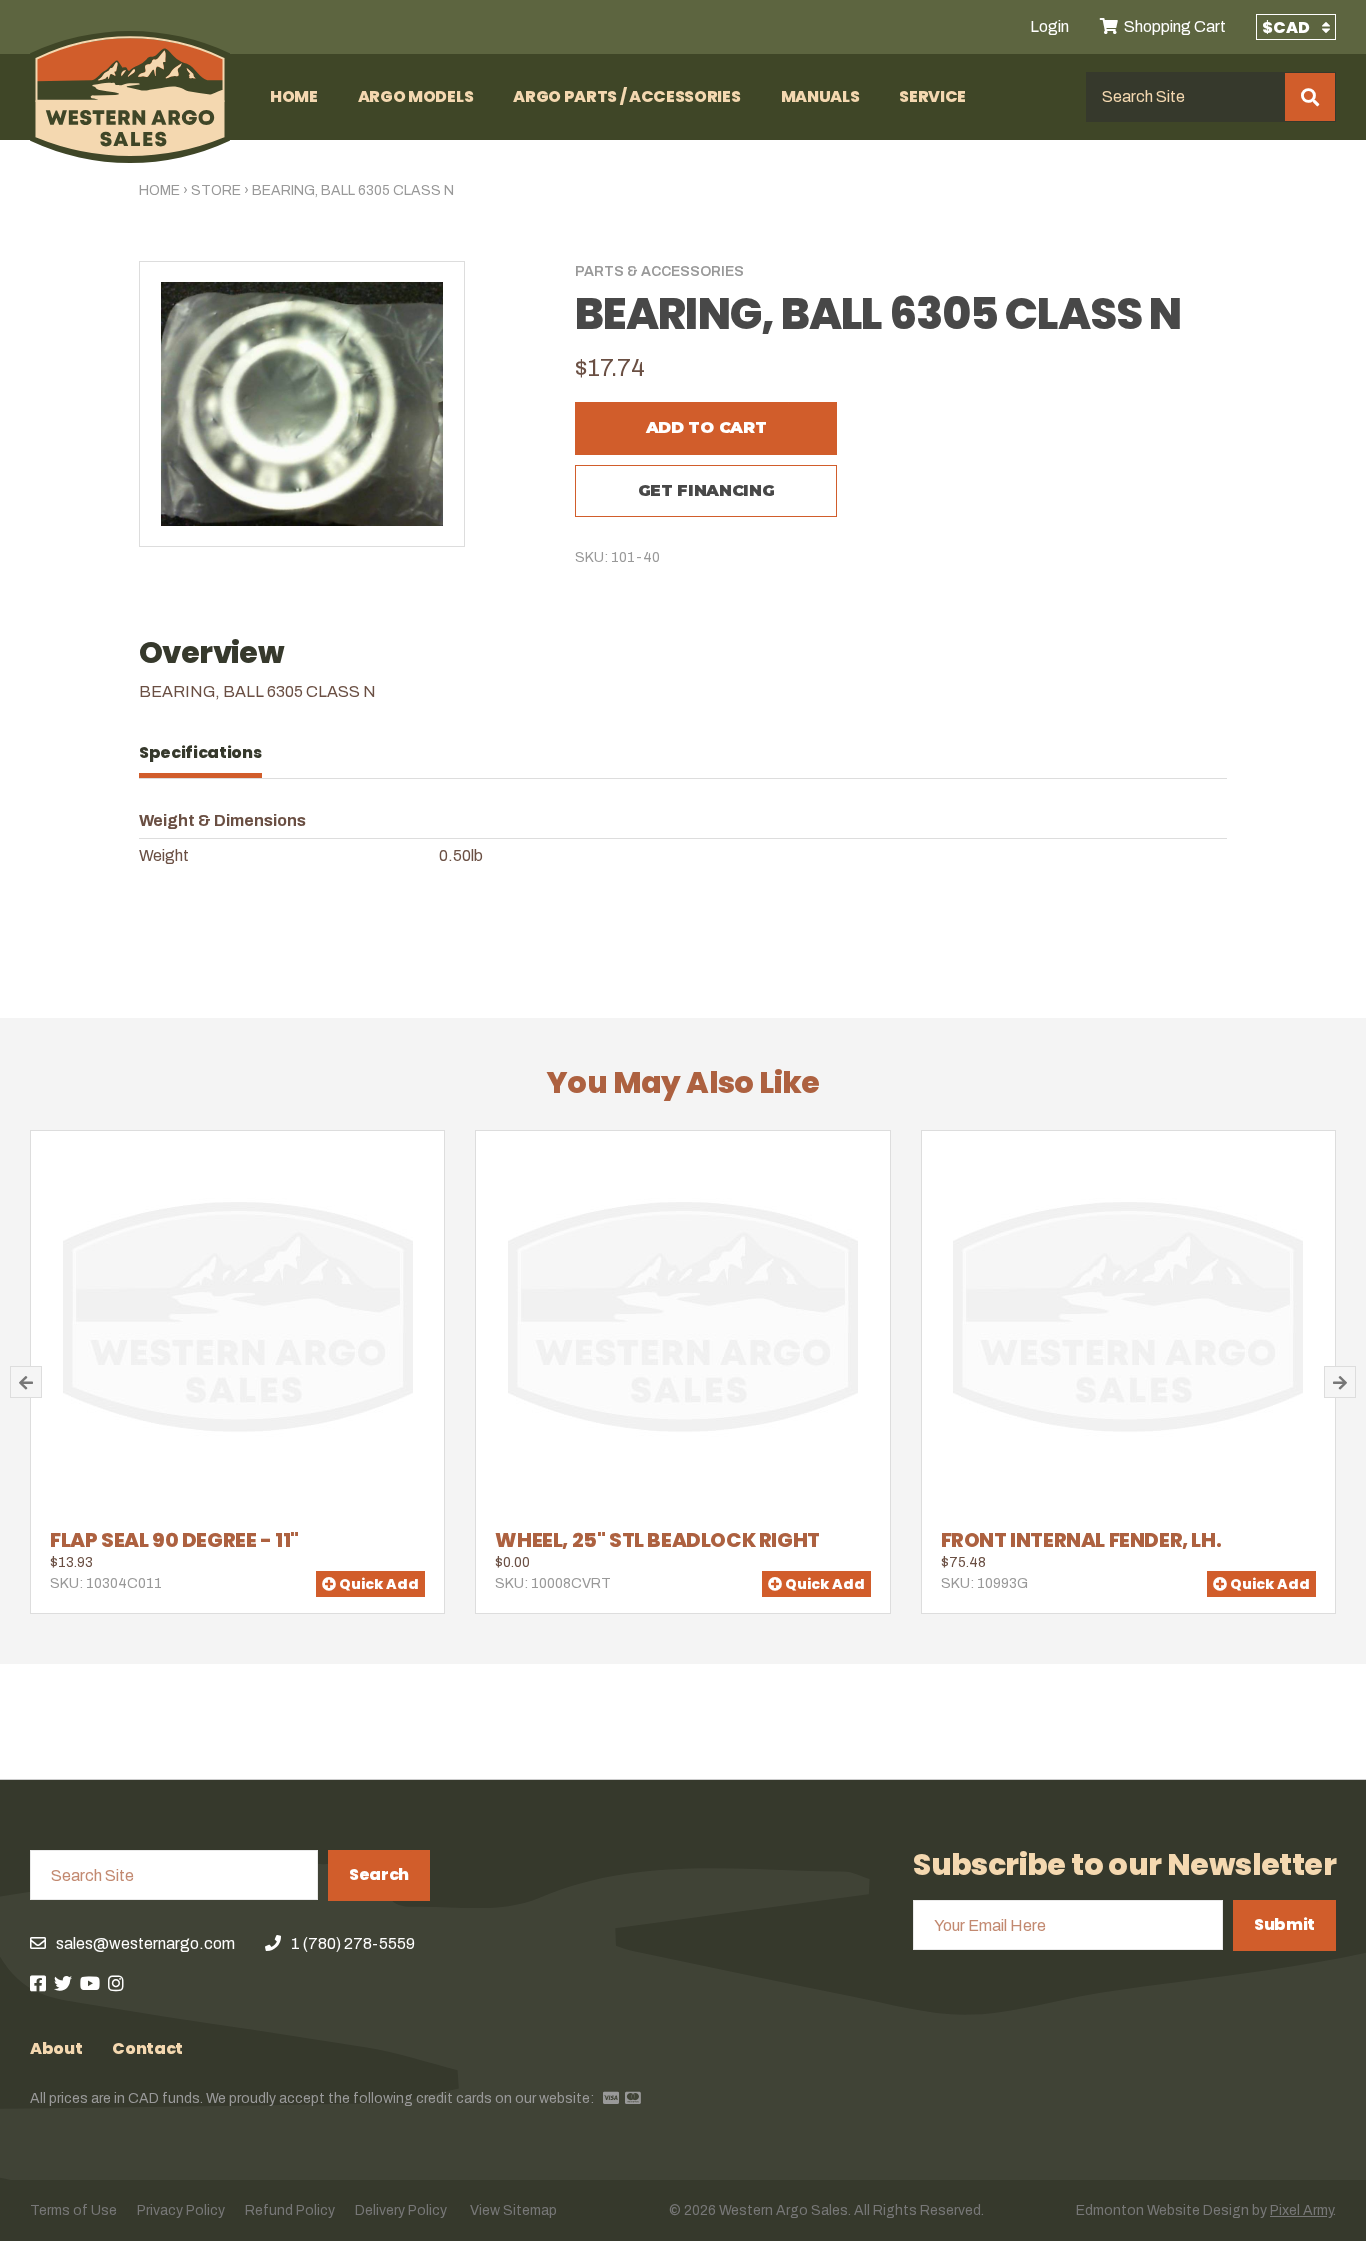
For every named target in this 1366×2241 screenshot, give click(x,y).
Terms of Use (73, 2210)
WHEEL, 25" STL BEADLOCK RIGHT (657, 1540)
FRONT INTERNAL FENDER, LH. (1081, 1540)
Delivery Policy (401, 2210)
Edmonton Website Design (1162, 2210)
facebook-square (38, 1983)
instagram (116, 1983)
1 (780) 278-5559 (353, 1943)
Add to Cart (706, 427)
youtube (90, 1983)
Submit (1284, 1924)
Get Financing (706, 490)
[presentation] (210, 753)
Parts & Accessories (659, 271)
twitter (63, 1983)
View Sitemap (513, 2210)
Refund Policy (290, 2210)
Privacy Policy (181, 2210)
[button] (26, 1382)
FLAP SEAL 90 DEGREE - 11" (174, 1540)
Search (379, 1874)
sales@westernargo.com (145, 1943)
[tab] (210, 753)
